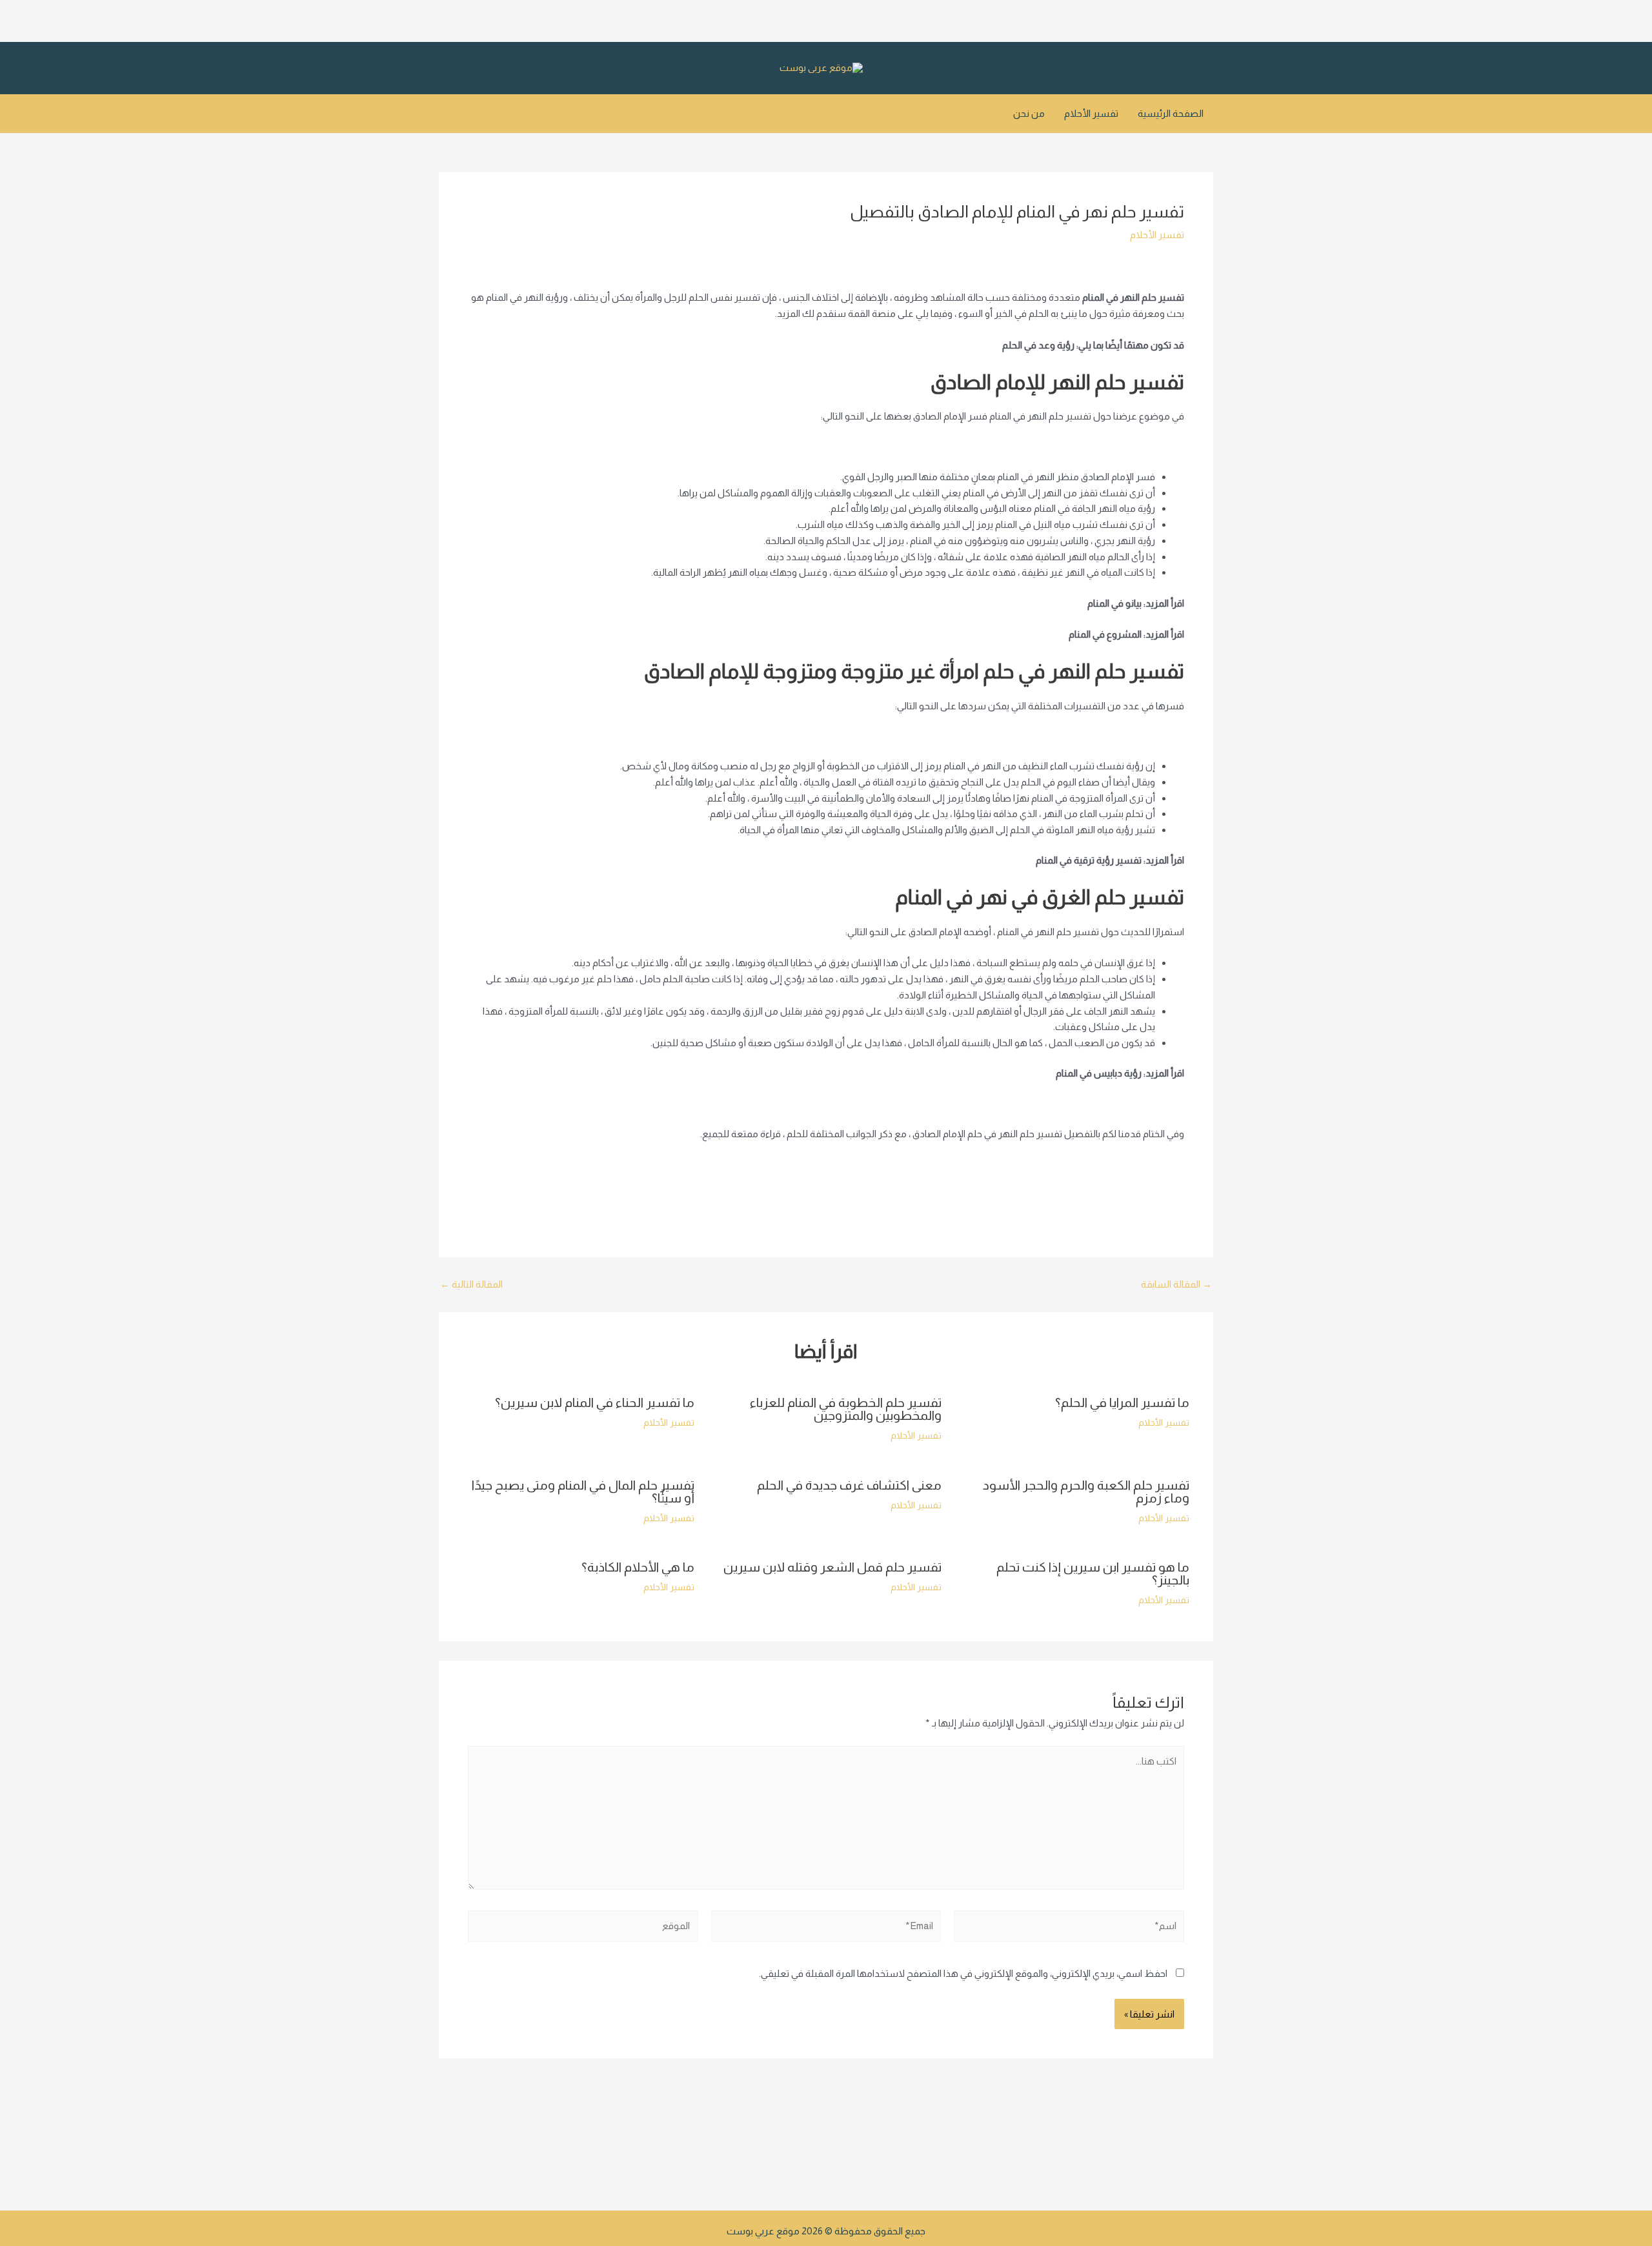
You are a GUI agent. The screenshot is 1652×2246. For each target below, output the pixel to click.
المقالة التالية (471, 1284)
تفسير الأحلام (1091, 113)
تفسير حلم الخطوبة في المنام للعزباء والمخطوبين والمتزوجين (846, 1409)
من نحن (1029, 113)
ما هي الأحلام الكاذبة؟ (638, 1567)
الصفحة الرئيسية (1171, 113)
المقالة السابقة (1176, 1284)
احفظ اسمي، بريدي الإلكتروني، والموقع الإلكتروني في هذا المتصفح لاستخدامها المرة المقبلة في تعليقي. (963, 1973)
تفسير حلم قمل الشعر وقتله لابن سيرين (832, 1567)
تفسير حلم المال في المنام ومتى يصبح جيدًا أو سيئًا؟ (583, 1492)
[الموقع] (583, 1929)
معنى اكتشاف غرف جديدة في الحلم (849, 1485)
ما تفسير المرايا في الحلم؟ (1122, 1402)
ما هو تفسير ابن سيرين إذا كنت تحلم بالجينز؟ (1093, 1573)
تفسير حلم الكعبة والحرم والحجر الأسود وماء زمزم (1086, 1492)
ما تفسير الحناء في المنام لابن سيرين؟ (595, 1402)
